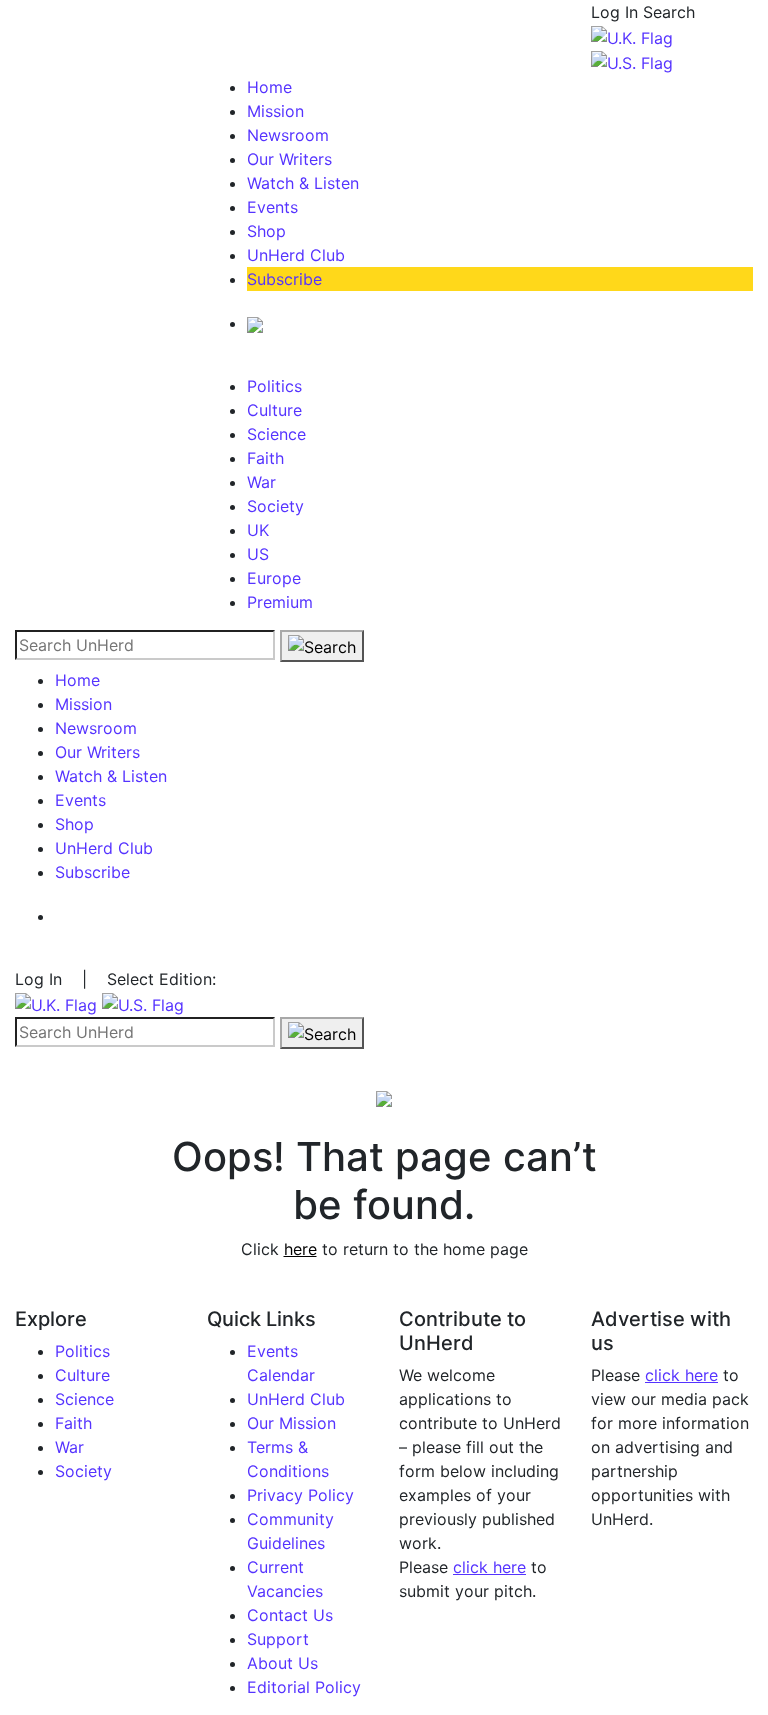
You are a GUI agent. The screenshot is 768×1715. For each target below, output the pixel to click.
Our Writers (289, 159)
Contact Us (290, 1615)
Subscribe (284, 279)
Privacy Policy (300, 1495)
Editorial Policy (304, 1687)
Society (275, 506)
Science (276, 434)
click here (489, 1567)
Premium (280, 602)
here (300, 1249)
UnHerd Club (296, 255)
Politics (274, 386)
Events (272, 207)
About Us (282, 1663)
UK (258, 530)
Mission (275, 111)
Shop (266, 231)
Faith (265, 458)
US (258, 554)
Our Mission (291, 1423)
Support (278, 1639)
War (261, 482)
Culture (274, 410)
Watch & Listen (303, 183)
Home (269, 87)
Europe (274, 578)
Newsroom (288, 135)
